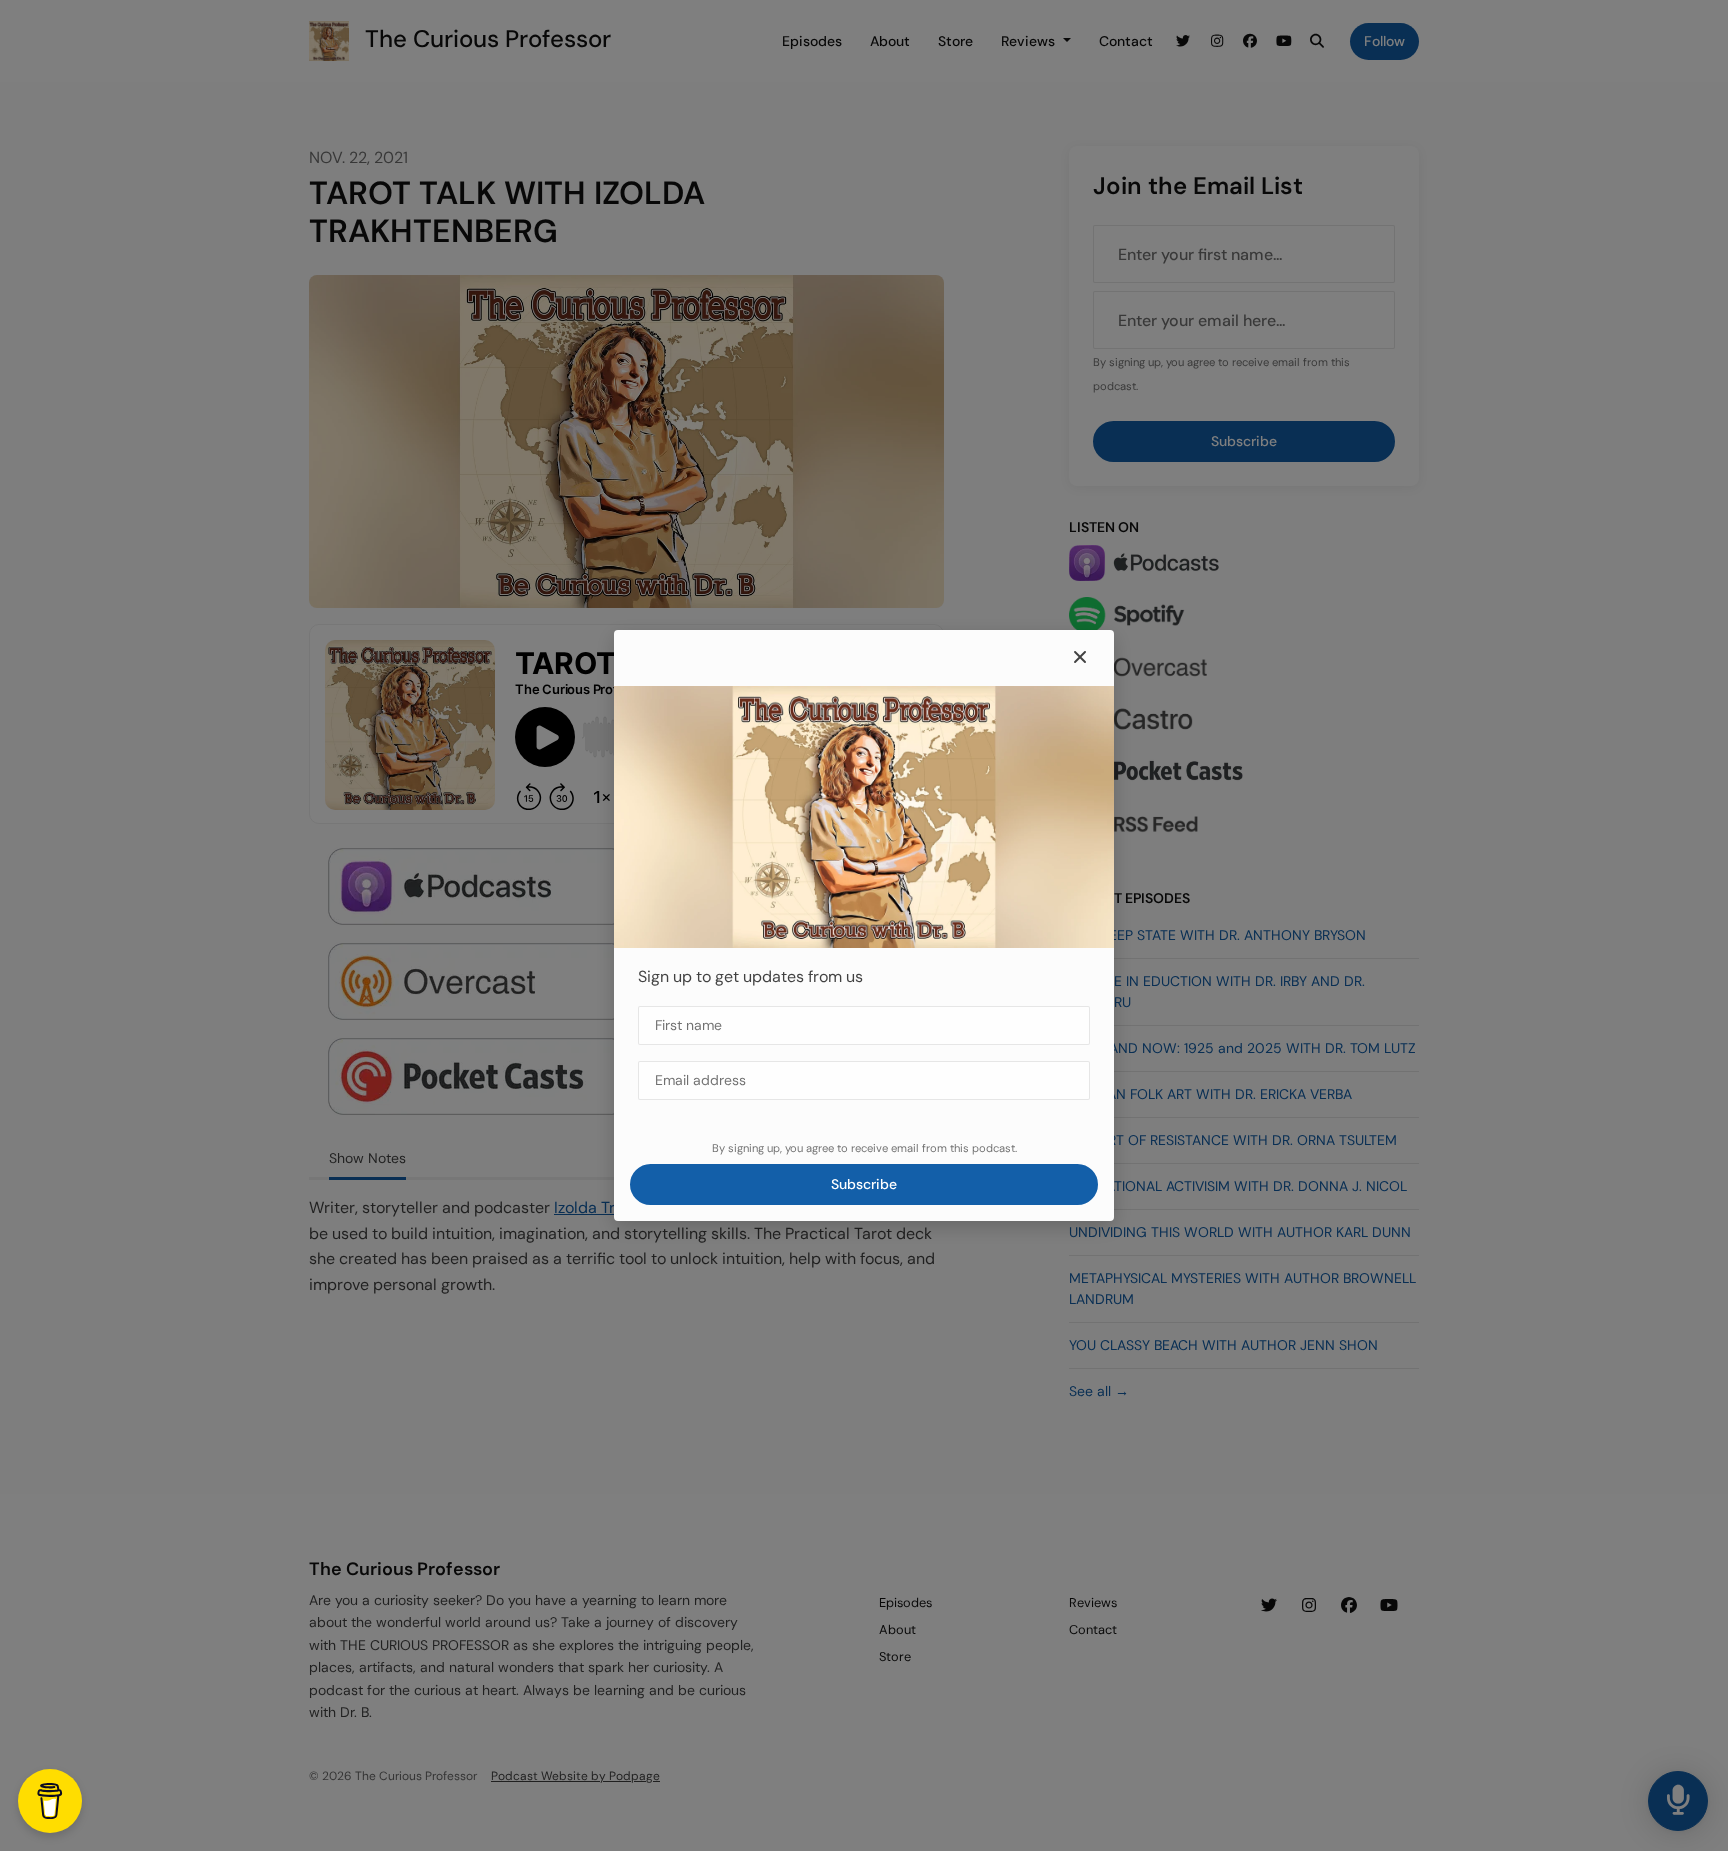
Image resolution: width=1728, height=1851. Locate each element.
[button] (1080, 658)
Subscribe (864, 1184)
